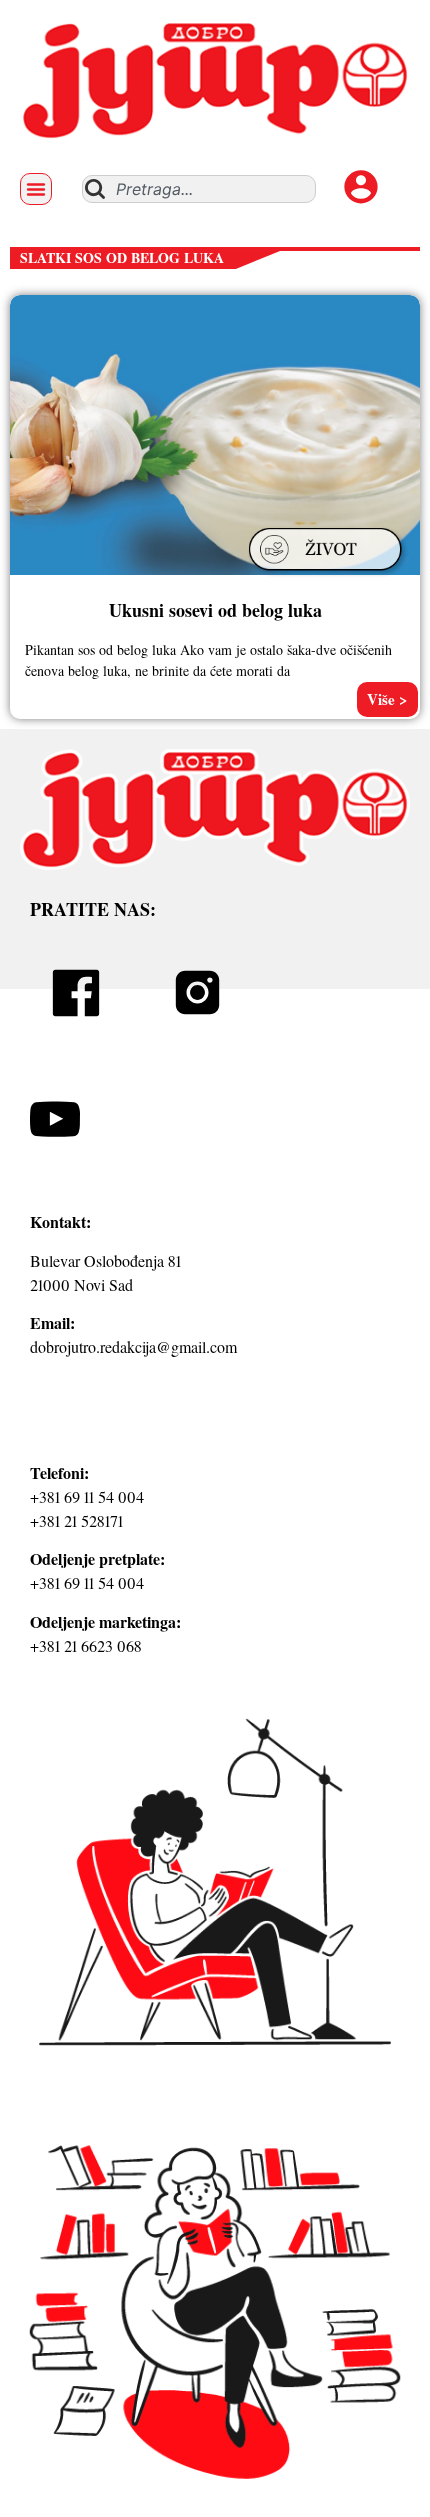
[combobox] (199, 189)
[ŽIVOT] (328, 573)
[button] (36, 189)
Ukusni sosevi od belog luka (215, 610)
